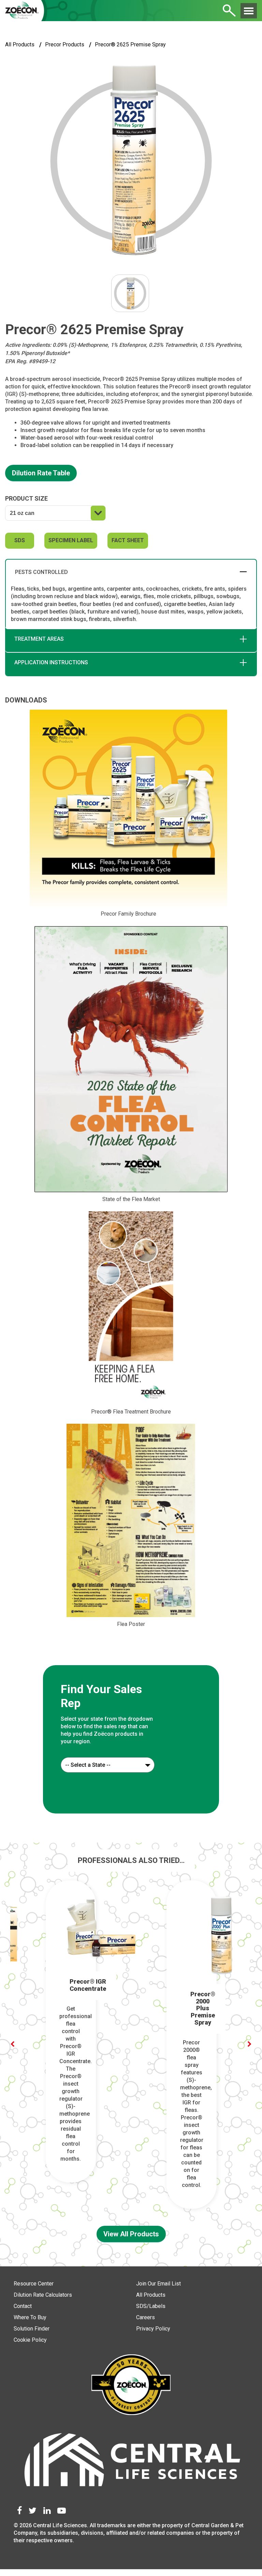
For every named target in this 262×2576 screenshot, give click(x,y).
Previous (12, 2044)
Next (250, 2044)
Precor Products (65, 45)
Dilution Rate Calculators (43, 2295)
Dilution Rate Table (41, 473)
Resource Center (34, 2284)
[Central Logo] (131, 2463)
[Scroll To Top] (242, 2563)
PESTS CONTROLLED (41, 572)
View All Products (131, 2234)
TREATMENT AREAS (39, 639)
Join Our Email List (158, 2284)
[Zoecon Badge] (131, 2386)
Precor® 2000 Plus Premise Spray (203, 2008)
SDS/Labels (151, 2306)
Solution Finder (32, 2329)
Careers (145, 2317)
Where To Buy (30, 2317)
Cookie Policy (30, 2340)
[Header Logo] (22, 11)
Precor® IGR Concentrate (88, 1985)
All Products (20, 45)
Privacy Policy (153, 2329)
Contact (23, 2306)
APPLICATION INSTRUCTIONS (51, 662)
